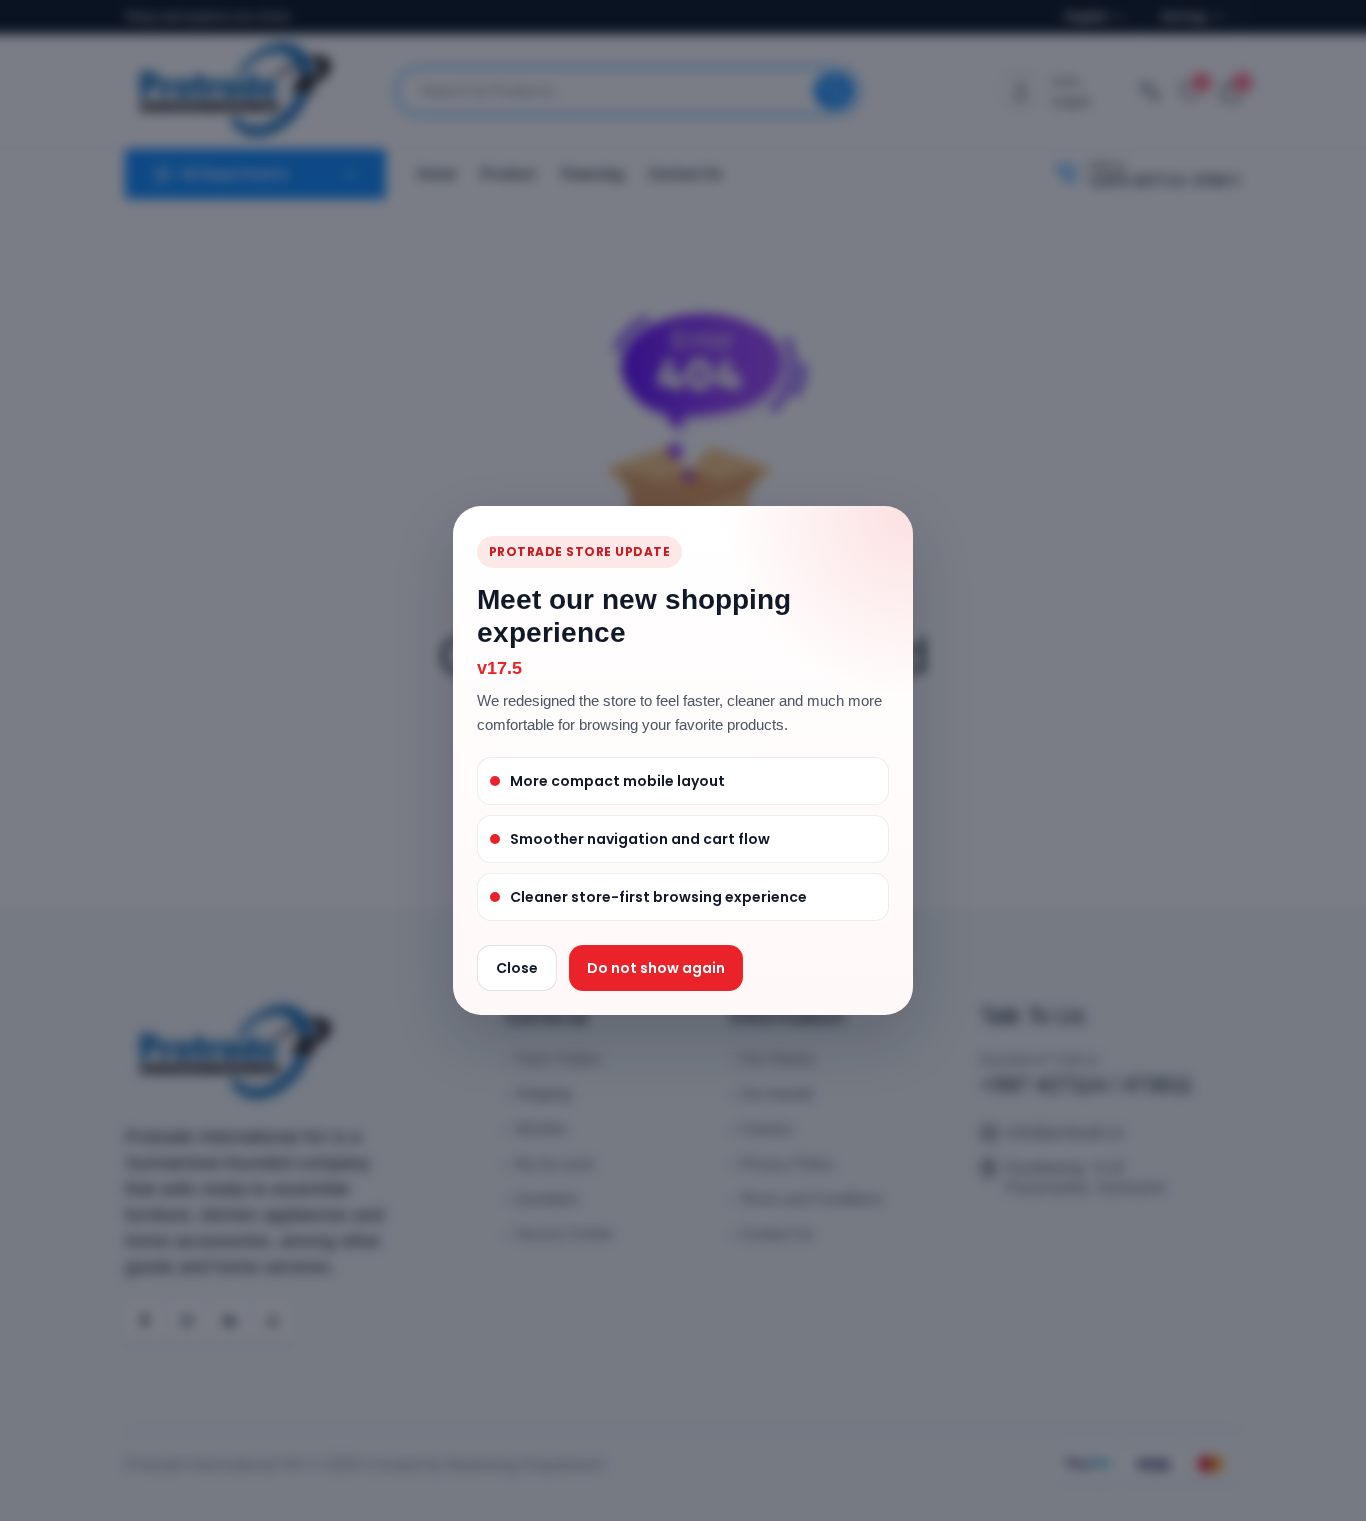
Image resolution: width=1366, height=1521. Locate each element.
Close (517, 968)
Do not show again (656, 968)
